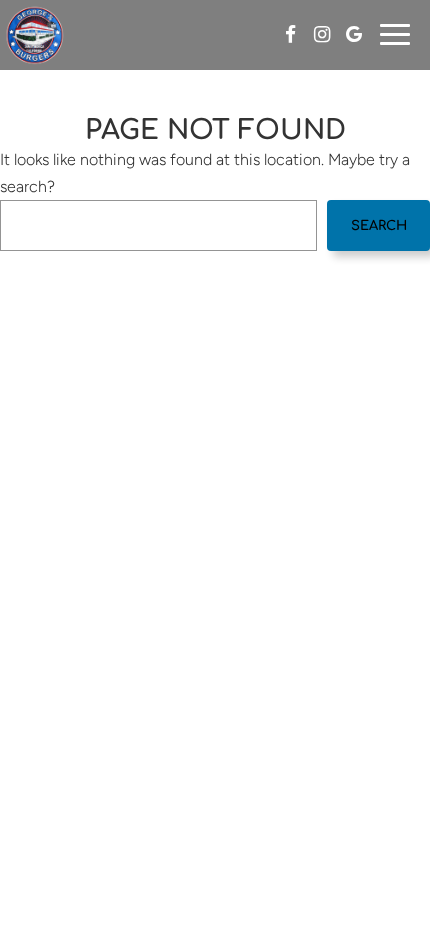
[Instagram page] (322, 34)
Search (379, 226)
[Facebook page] (290, 34)
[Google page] (354, 34)
